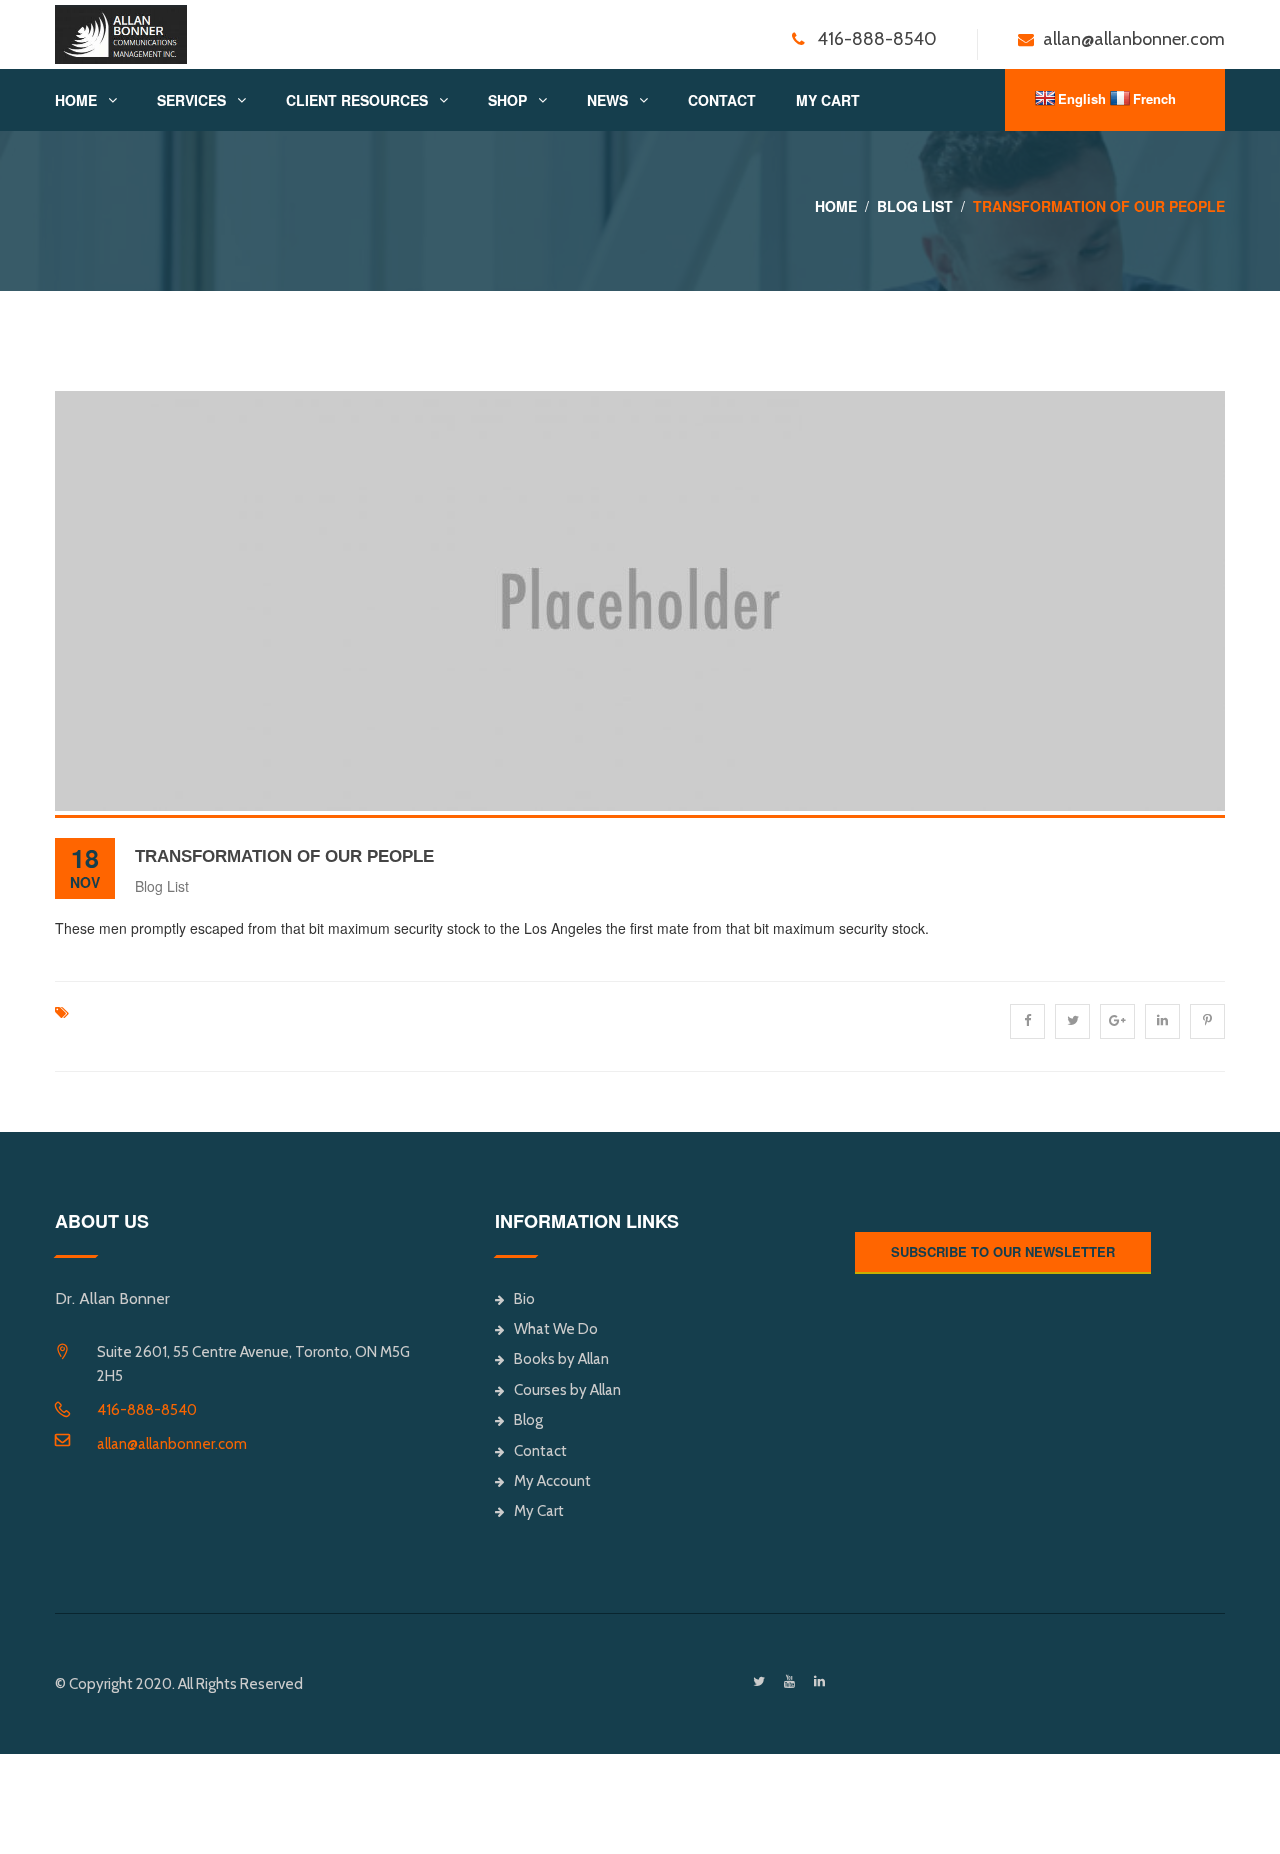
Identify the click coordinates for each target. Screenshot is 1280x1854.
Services (191, 100)
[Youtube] (789, 1681)
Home (76, 100)
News (607, 100)
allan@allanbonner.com (172, 1444)
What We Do (556, 1329)
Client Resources (357, 100)
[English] (1045, 98)
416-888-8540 (147, 1410)
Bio (524, 1299)
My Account (552, 1481)
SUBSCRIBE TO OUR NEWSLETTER (1003, 1251)
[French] (1120, 98)
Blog (528, 1420)
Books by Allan (561, 1359)
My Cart (828, 100)
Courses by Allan (567, 1390)
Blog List (915, 206)
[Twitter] (759, 1681)
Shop (507, 100)
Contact (722, 100)
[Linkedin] (819, 1681)
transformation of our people (284, 856)
